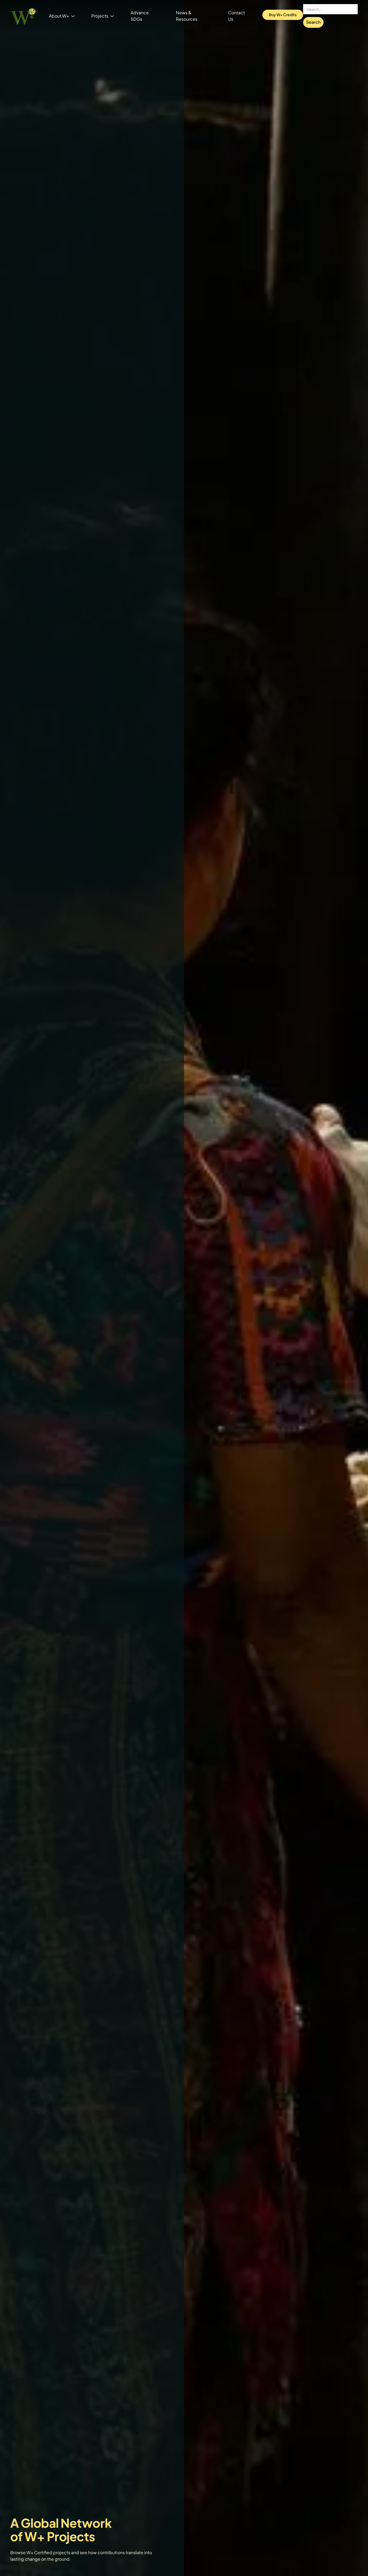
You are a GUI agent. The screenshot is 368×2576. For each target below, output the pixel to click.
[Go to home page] (23, 16)
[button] (62, 16)
